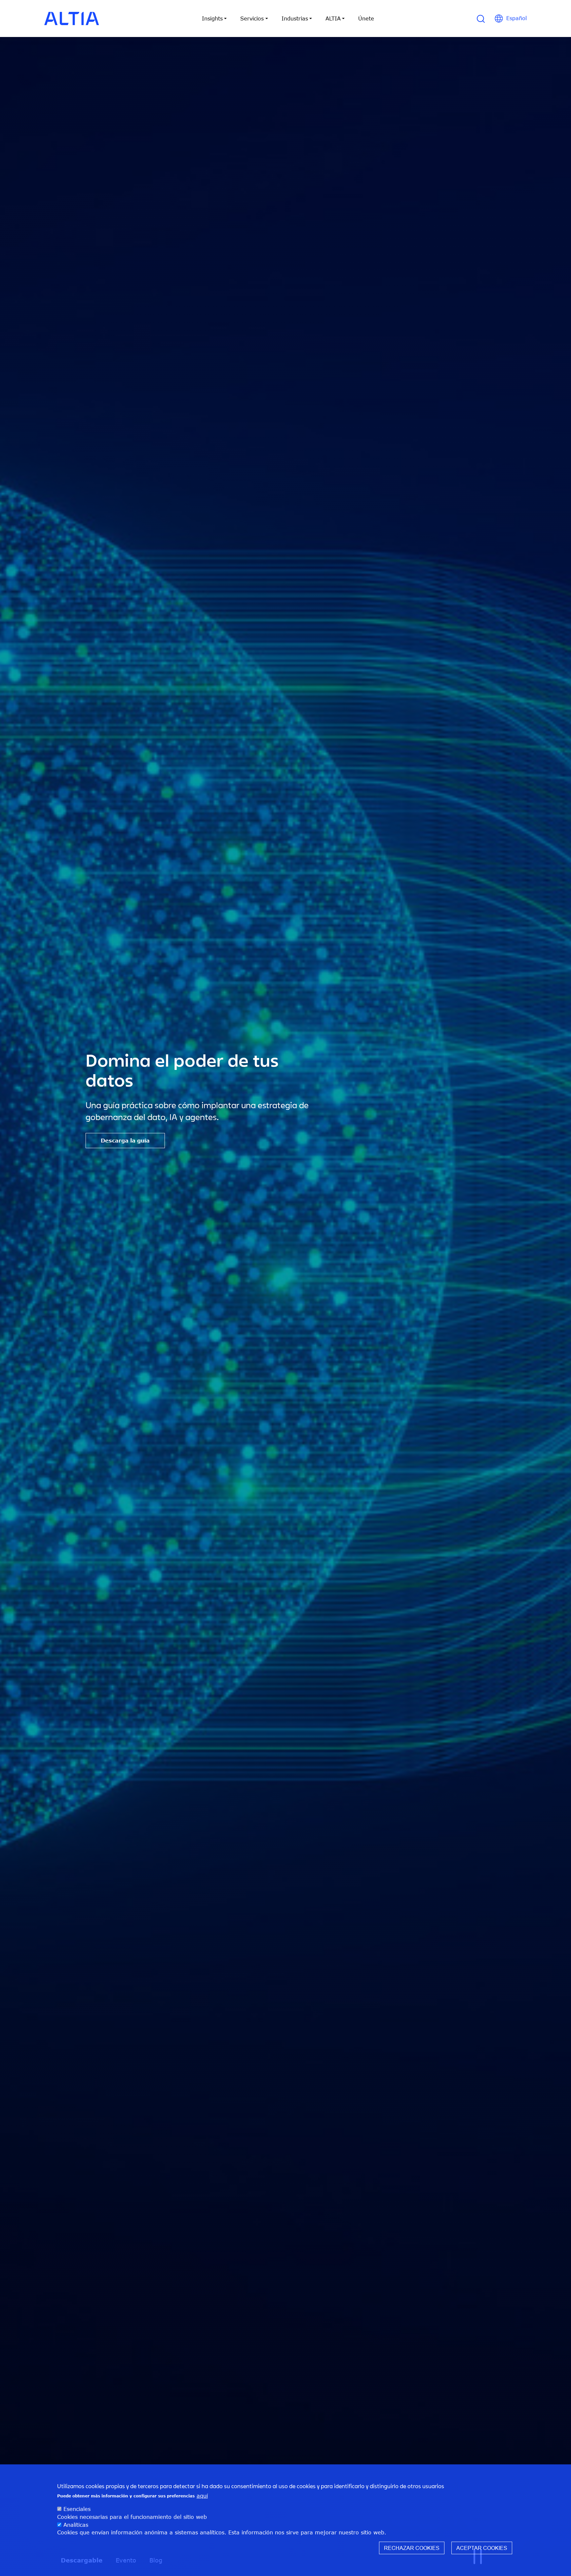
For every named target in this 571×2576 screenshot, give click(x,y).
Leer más (114, 1141)
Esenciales (77, 2509)
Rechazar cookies (412, 2548)
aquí (202, 2495)
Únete (366, 18)
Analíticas (76, 2524)
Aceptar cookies (482, 2548)
